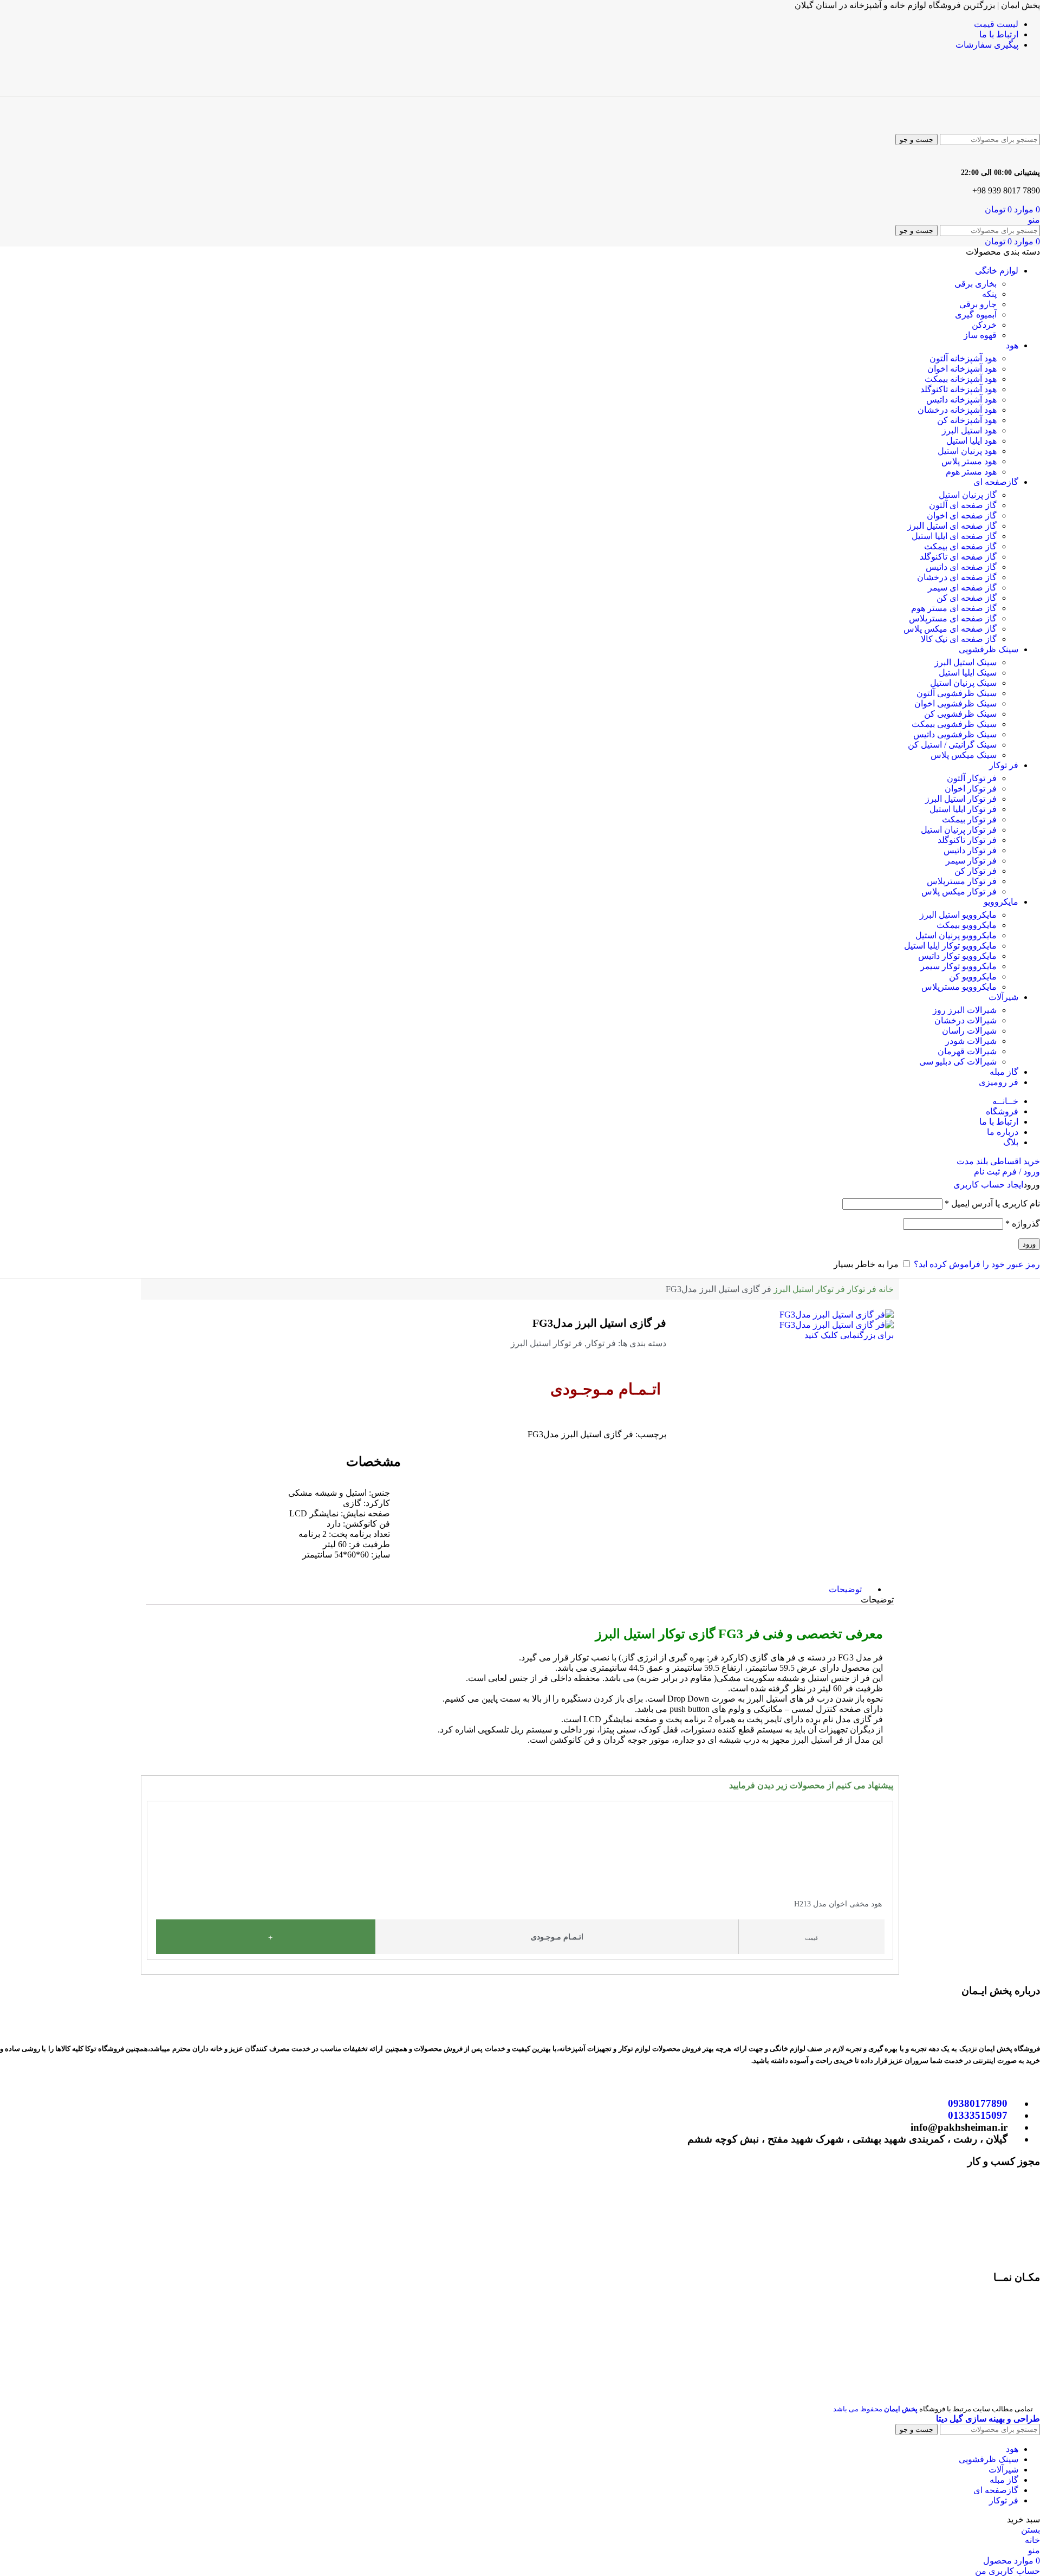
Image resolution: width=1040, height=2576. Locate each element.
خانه (885, 1289)
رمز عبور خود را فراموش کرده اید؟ (977, 1264)
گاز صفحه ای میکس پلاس (950, 629)
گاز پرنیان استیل (968, 495)
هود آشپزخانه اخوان (962, 369)
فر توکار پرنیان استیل (959, 830)
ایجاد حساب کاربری (988, 1185)
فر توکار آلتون (972, 778)
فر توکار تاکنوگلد (967, 840)
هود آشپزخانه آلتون (963, 358)
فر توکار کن (976, 871)
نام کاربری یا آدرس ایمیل (992, 1203)
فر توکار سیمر (971, 861)
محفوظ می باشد (875, 2409)
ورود (1029, 1244)
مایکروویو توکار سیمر (958, 966)
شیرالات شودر (971, 1041)
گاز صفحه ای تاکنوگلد (958, 557)
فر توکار (861, 1289)
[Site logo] (990, 91)
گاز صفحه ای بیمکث (960, 546)
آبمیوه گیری (976, 314)
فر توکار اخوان (971, 789)
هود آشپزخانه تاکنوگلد (958, 389)
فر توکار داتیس (970, 850)
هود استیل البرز (969, 430)
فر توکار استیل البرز (961, 799)
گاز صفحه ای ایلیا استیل (954, 536)
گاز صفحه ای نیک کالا (959, 639)
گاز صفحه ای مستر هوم (954, 608)
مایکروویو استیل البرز (958, 915)
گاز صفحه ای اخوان (962, 515)
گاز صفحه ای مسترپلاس (953, 618)
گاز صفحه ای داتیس (961, 567)
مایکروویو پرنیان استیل (956, 935)
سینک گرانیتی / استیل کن (952, 745)
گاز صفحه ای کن (967, 598)
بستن (1031, 2530)
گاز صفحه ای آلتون (963, 505)
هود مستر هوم (971, 472)
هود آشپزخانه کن (967, 420)
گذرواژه (1023, 1224)
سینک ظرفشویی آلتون (957, 693)
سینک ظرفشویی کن (960, 714)
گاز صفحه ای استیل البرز (952, 526)
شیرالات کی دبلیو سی (958, 1062)
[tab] (845, 1589)
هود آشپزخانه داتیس (961, 400)
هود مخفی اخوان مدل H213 (838, 1904)
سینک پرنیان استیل (963, 683)
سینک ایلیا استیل (968, 673)
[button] (152, 1876)
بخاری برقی (976, 284)
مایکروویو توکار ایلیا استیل (950, 946)
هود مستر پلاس (969, 461)
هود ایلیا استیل (971, 441)
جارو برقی (978, 304)
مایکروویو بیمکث (967, 925)
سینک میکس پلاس (964, 755)
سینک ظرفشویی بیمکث (954, 724)
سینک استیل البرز (966, 662)
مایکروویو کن (973, 976)
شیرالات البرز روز (965, 1010)
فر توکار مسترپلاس (962, 881)
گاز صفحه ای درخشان (957, 577)
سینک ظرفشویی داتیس (955, 734)
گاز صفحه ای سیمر (962, 588)
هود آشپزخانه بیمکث (961, 379)
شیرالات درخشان (966, 1020)
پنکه (989, 294)
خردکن (984, 325)
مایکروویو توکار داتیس (957, 956)
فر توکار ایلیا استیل (963, 809)
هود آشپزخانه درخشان (957, 410)
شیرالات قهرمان (967, 1051)
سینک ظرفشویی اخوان (955, 703)
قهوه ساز (980, 335)
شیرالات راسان (969, 1031)
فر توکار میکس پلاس (959, 891)
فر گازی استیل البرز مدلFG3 (599, 1323)
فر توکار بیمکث (969, 819)
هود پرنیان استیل (967, 451)
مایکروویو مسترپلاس (959, 987)
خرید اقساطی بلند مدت (998, 1161)
